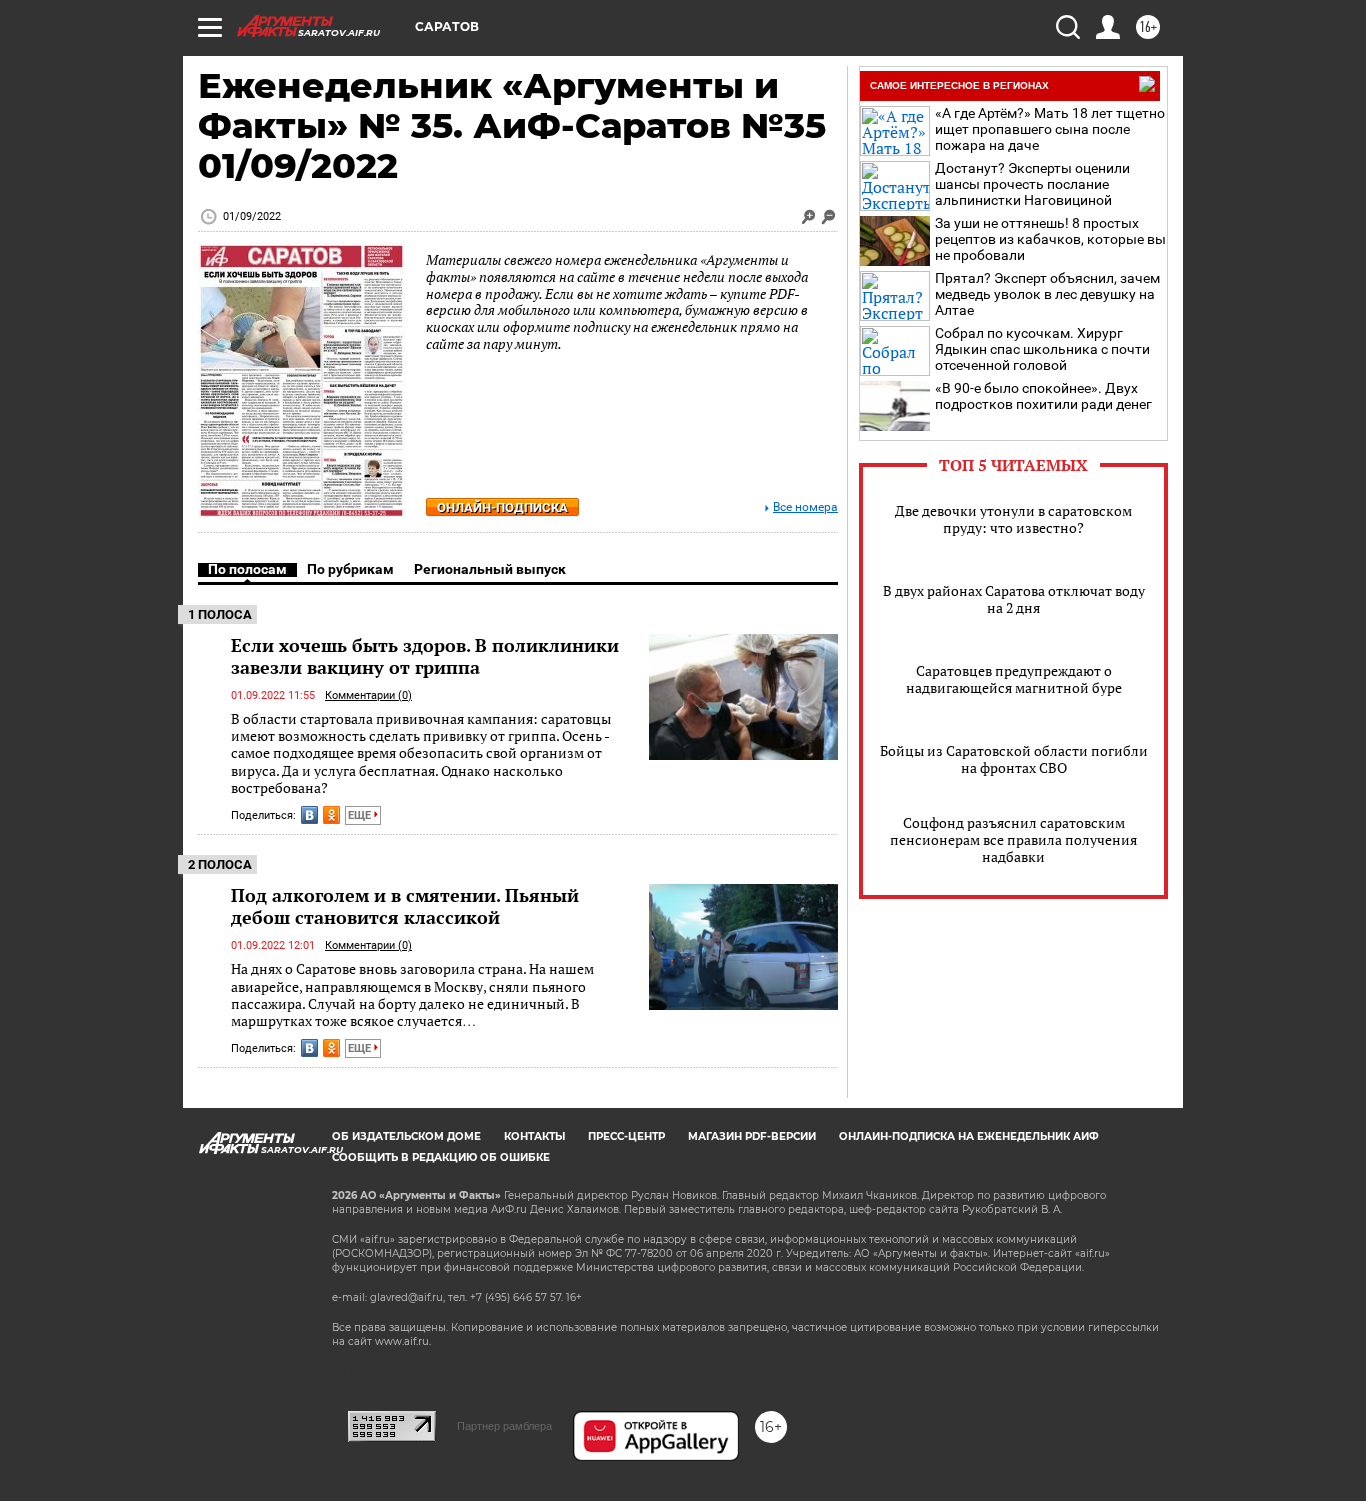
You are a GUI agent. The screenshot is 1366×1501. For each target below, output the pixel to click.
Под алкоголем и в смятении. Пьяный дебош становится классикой (405, 906)
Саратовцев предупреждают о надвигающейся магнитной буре (1014, 679)
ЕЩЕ (361, 815)
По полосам (247, 569)
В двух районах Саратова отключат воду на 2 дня (1014, 599)
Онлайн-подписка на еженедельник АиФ (969, 1136)
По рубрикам (350, 569)
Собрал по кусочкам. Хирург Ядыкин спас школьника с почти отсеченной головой (1042, 349)
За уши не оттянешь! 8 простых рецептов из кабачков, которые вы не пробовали (1050, 239)
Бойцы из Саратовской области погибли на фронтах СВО (1014, 759)
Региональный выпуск (490, 569)
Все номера (805, 507)
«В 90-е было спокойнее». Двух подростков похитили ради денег (1043, 396)
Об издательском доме (406, 1136)
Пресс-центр (626, 1136)
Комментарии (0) (368, 695)
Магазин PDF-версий (752, 1136)
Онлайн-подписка (502, 507)
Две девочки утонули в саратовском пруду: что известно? (1013, 519)
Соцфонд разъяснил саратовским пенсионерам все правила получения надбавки (1013, 839)
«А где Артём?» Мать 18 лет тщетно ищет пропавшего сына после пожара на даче (1050, 129)
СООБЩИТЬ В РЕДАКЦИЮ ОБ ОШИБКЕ (441, 1157)
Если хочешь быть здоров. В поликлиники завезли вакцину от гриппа (425, 656)
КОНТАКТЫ (534, 1136)
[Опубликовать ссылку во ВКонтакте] (309, 815)
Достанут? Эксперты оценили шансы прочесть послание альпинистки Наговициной (1032, 184)
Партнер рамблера (504, 1426)
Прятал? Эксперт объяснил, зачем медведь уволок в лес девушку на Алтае (1047, 294)
